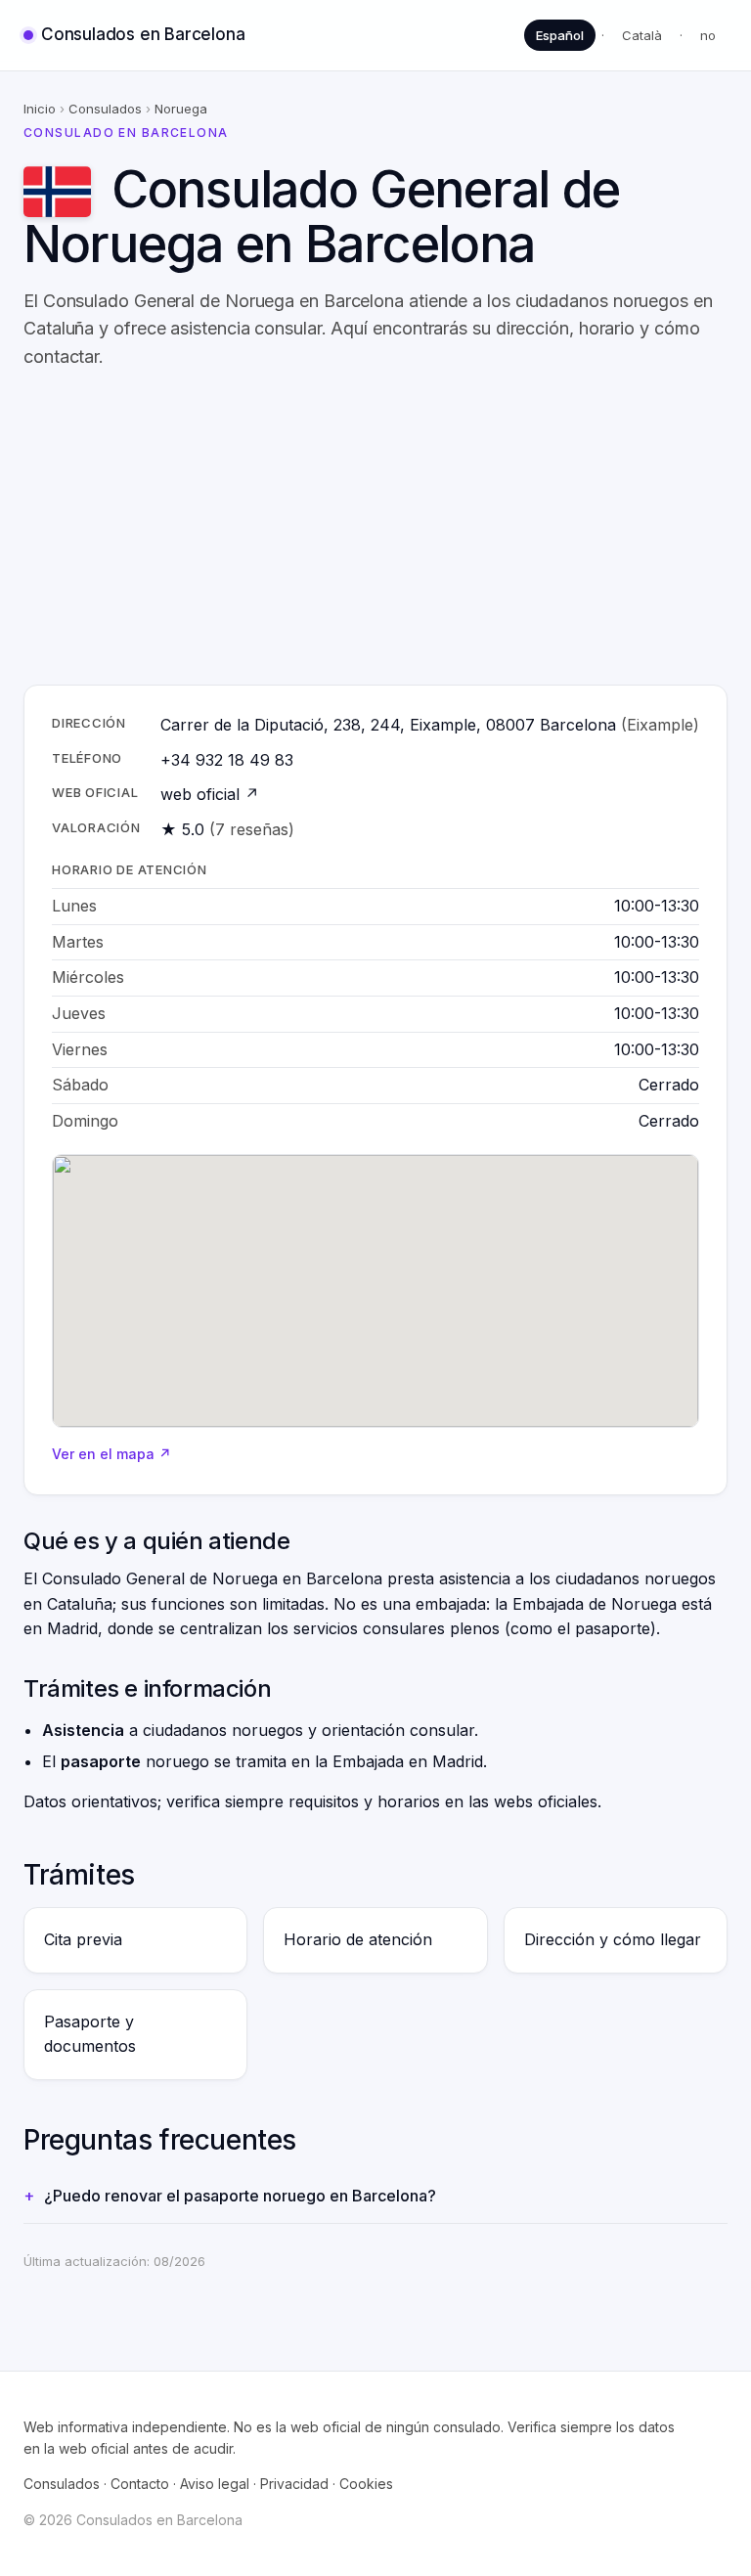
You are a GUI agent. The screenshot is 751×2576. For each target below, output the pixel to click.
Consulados (105, 109)
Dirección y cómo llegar (613, 1939)
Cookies (366, 2484)
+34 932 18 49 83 (227, 760)
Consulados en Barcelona (143, 34)
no (708, 35)
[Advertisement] (375, 528)
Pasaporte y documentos (90, 2034)
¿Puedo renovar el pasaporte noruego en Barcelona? (240, 2196)
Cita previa (83, 1939)
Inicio (40, 109)
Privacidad (294, 2484)
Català (642, 35)
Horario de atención (358, 1939)
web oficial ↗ (210, 794)
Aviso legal (215, 2484)
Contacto (140, 2484)
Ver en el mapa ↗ (111, 1454)
